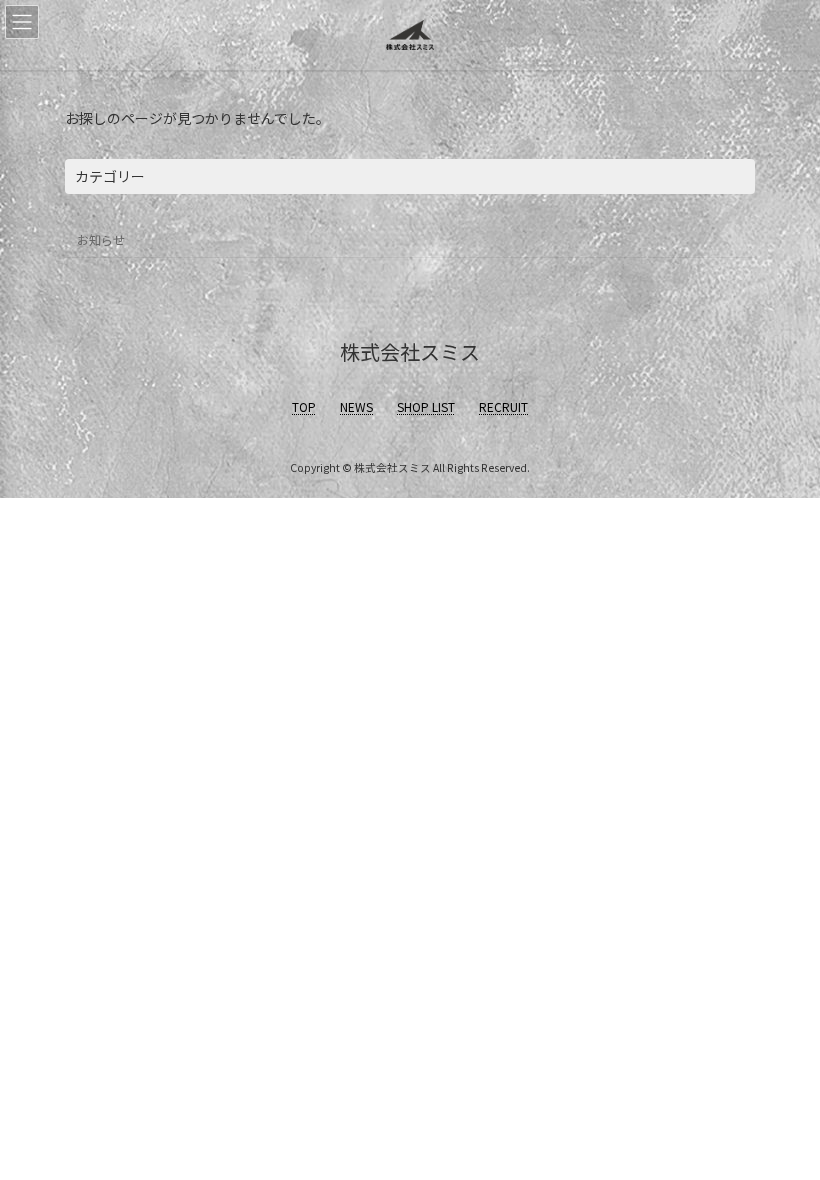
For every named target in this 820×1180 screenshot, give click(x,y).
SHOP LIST (426, 406)
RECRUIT (503, 406)
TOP (304, 406)
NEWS (356, 406)
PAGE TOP (782, 1126)
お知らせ (101, 239)
